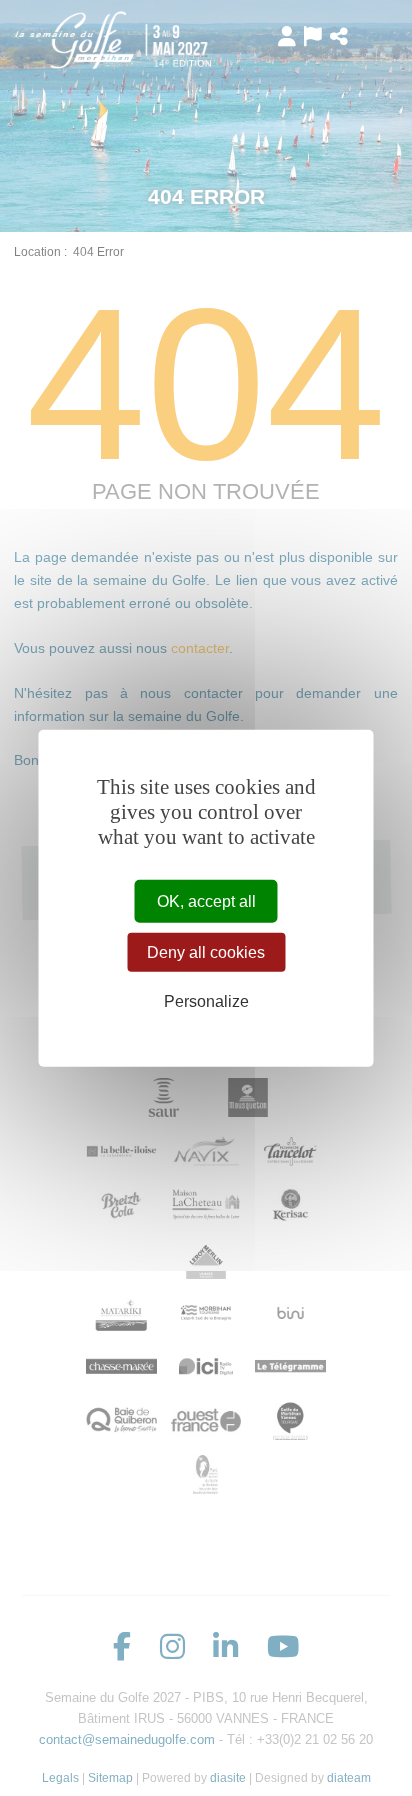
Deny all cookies (206, 952)
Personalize (206, 1001)
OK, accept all (206, 901)
